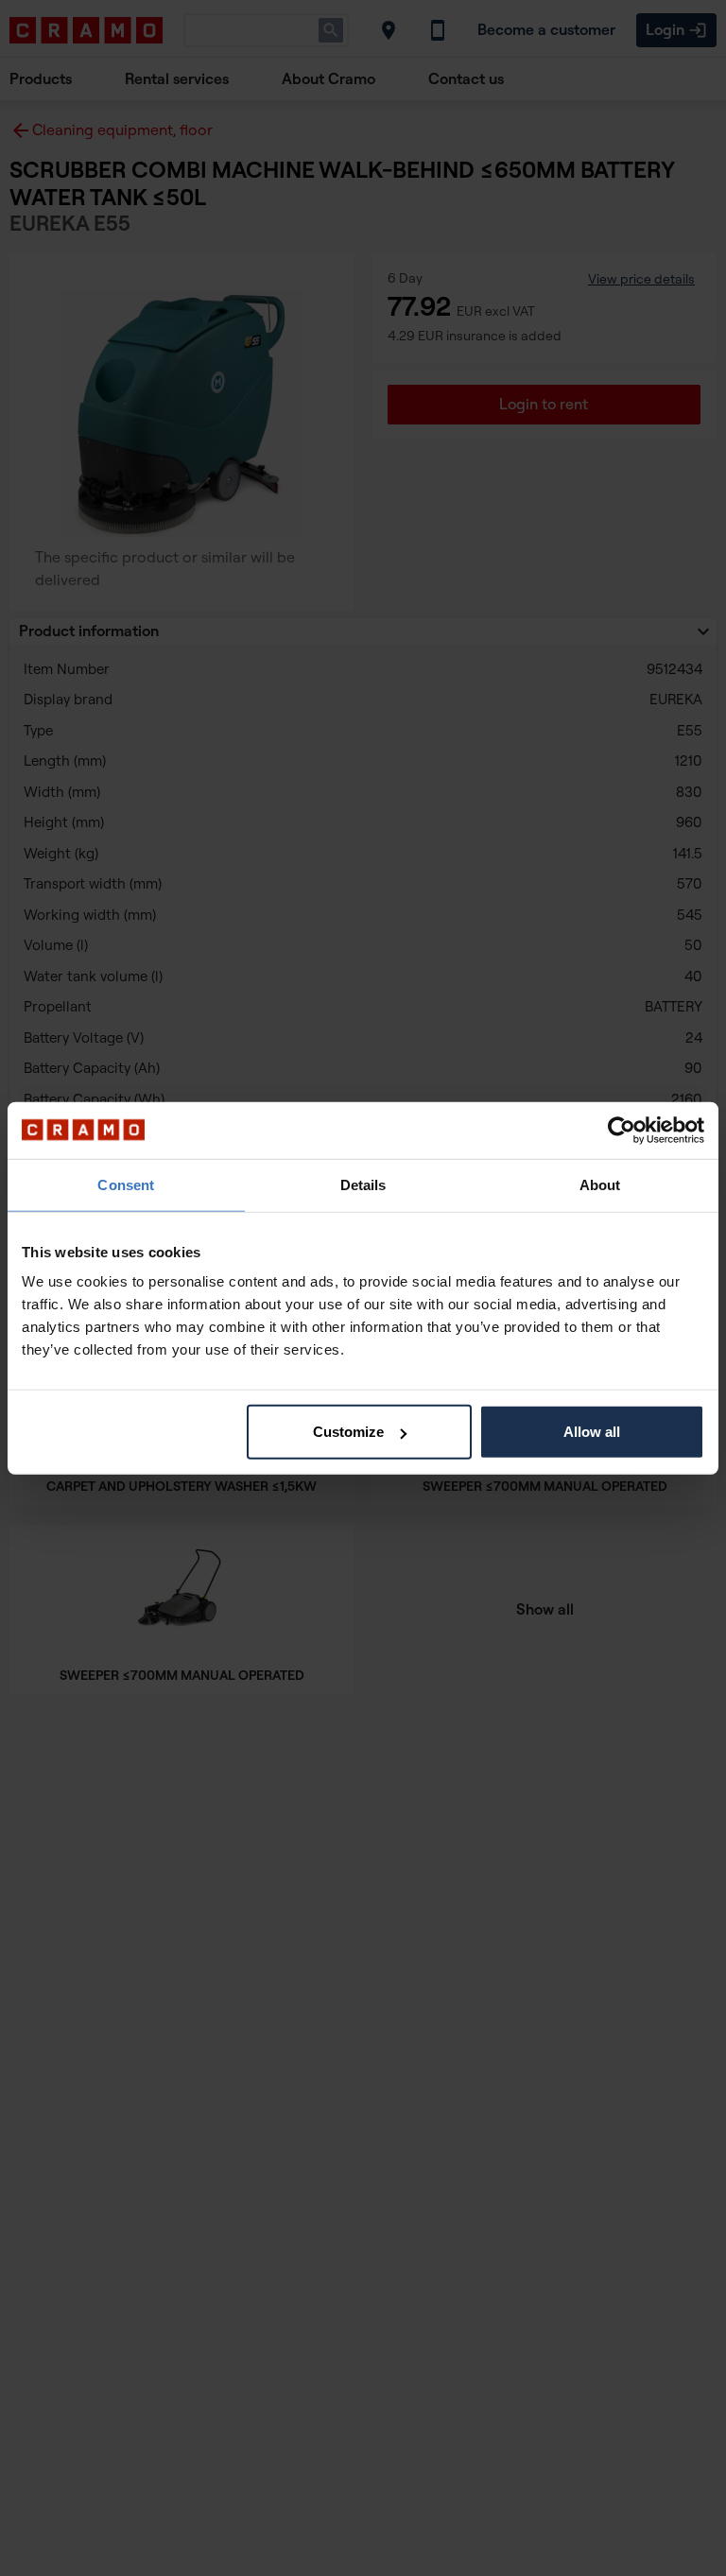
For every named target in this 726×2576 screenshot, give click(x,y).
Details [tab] (363, 1184)
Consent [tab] (126, 1184)
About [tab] (600, 1184)
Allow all (592, 1432)
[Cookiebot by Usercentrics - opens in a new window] (622, 1130)
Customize (348, 1432)
